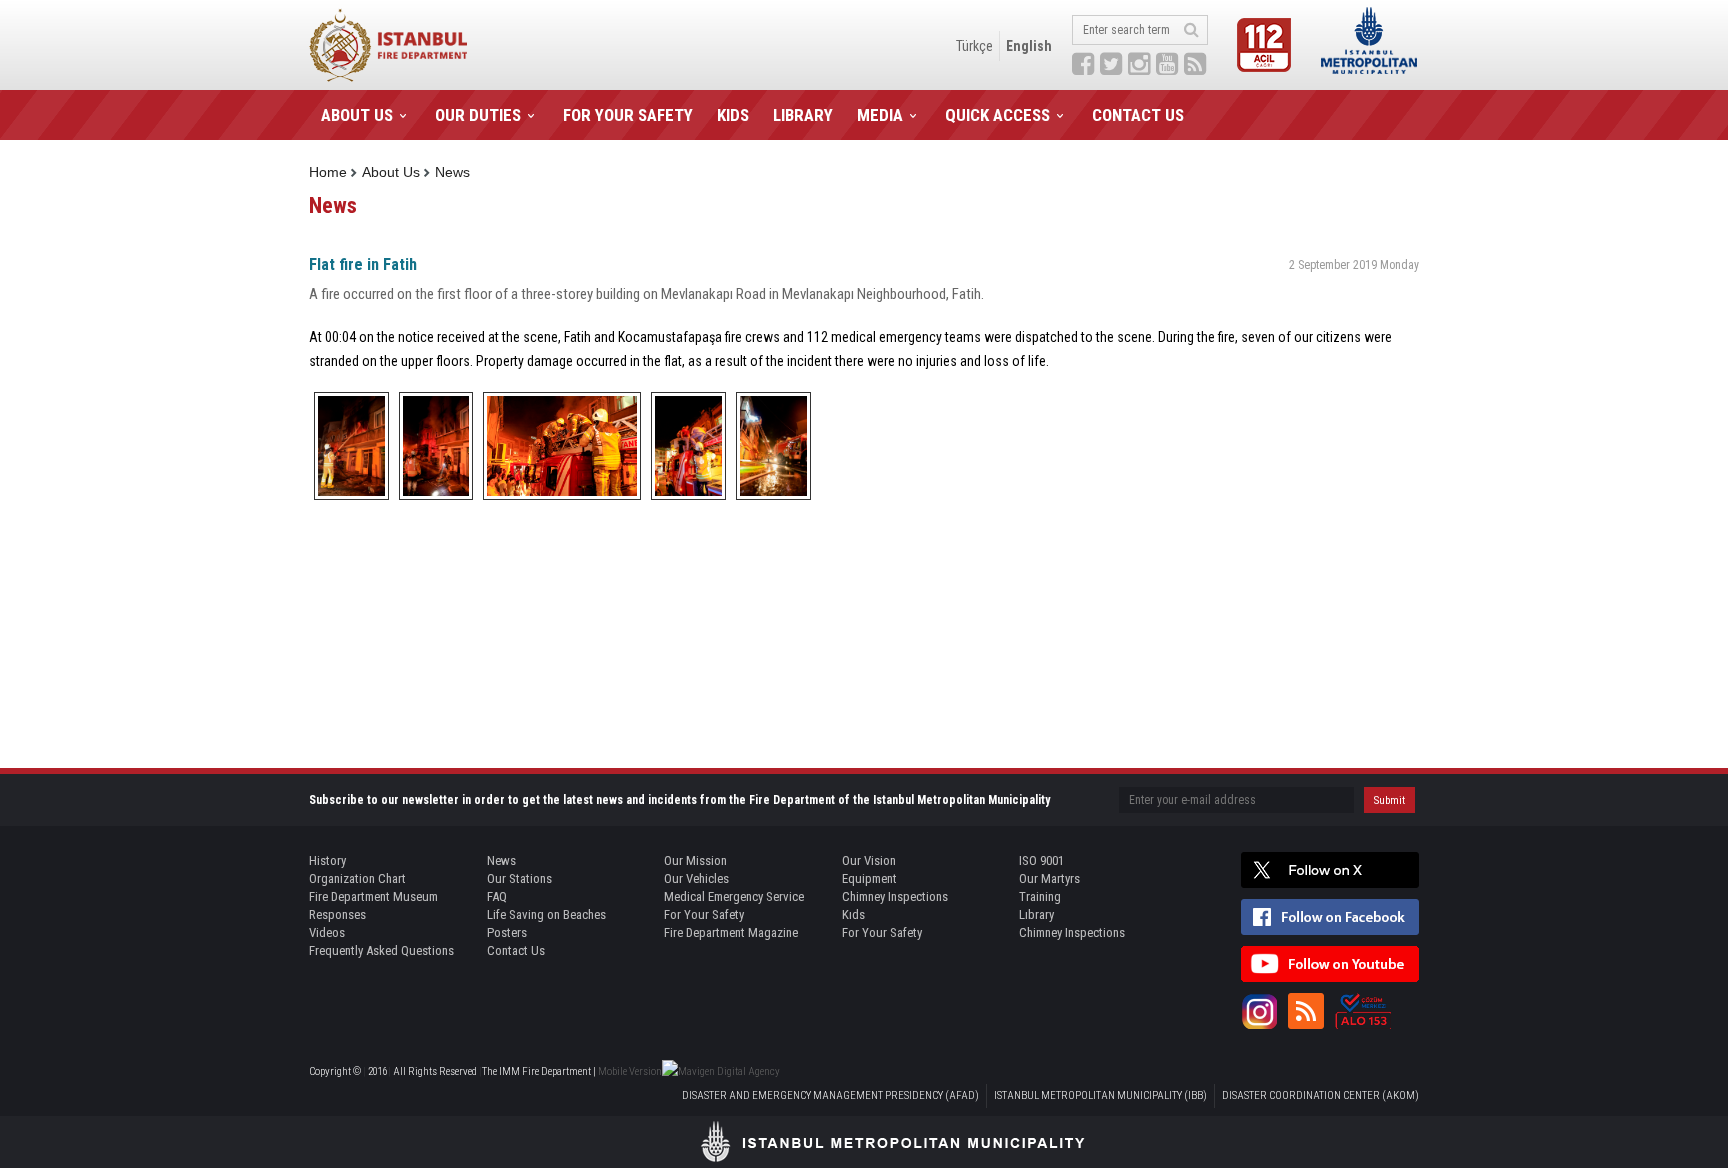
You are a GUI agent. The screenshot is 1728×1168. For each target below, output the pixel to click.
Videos (327, 932)
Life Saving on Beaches (546, 914)
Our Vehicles (696, 878)
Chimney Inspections (895, 896)
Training (1040, 896)
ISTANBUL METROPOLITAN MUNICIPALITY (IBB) (1100, 1095)
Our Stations (519, 878)
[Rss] (1306, 1011)
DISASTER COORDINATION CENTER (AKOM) (1320, 1095)
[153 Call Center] (1363, 1011)
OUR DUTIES (478, 115)
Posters (507, 932)
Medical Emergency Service (734, 896)
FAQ (497, 896)
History (327, 860)
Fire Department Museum (373, 896)
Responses (337, 914)
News (452, 172)
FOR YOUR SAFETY (628, 115)
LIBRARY (803, 115)
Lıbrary (1036, 914)
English (1029, 46)
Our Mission (695, 860)
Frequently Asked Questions (381, 950)
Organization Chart (357, 878)
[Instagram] (1259, 1011)
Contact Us (516, 950)
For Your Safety (704, 914)
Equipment (869, 878)
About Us (391, 172)
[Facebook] (1330, 917)
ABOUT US (357, 115)
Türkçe (974, 46)
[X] (1330, 870)
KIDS (733, 115)
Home (328, 172)
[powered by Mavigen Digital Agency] (721, 1071)
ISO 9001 (1041, 860)
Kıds (853, 914)
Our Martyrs (1049, 878)
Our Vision (869, 860)
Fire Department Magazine (731, 932)
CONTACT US (1138, 115)
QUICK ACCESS (997, 115)
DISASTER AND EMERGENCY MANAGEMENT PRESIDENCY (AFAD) (830, 1095)
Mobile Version (630, 1071)
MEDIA (880, 115)
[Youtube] (1330, 964)
